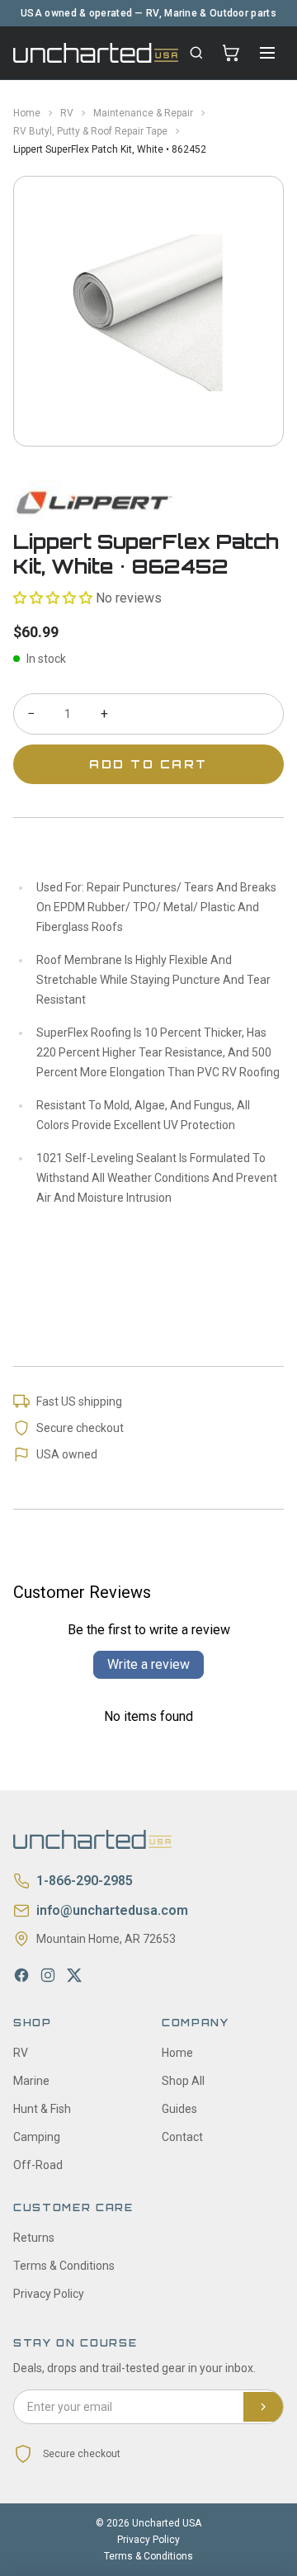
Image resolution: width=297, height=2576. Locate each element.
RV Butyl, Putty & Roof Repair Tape (90, 131)
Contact (182, 2137)
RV (67, 113)
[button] (53, 598)
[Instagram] (48, 1975)
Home (27, 113)
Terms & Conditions (64, 2266)
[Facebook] (21, 1975)
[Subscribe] (263, 2407)
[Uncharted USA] (96, 52)
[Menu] (267, 53)
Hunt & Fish (42, 2109)
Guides (179, 2109)
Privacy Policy (49, 2294)
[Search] (196, 53)
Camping (37, 2137)
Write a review (148, 1664)
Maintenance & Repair (143, 113)
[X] (74, 1975)
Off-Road (38, 2165)
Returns (34, 2238)
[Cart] (231, 53)
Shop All (183, 2081)
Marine (31, 2081)
